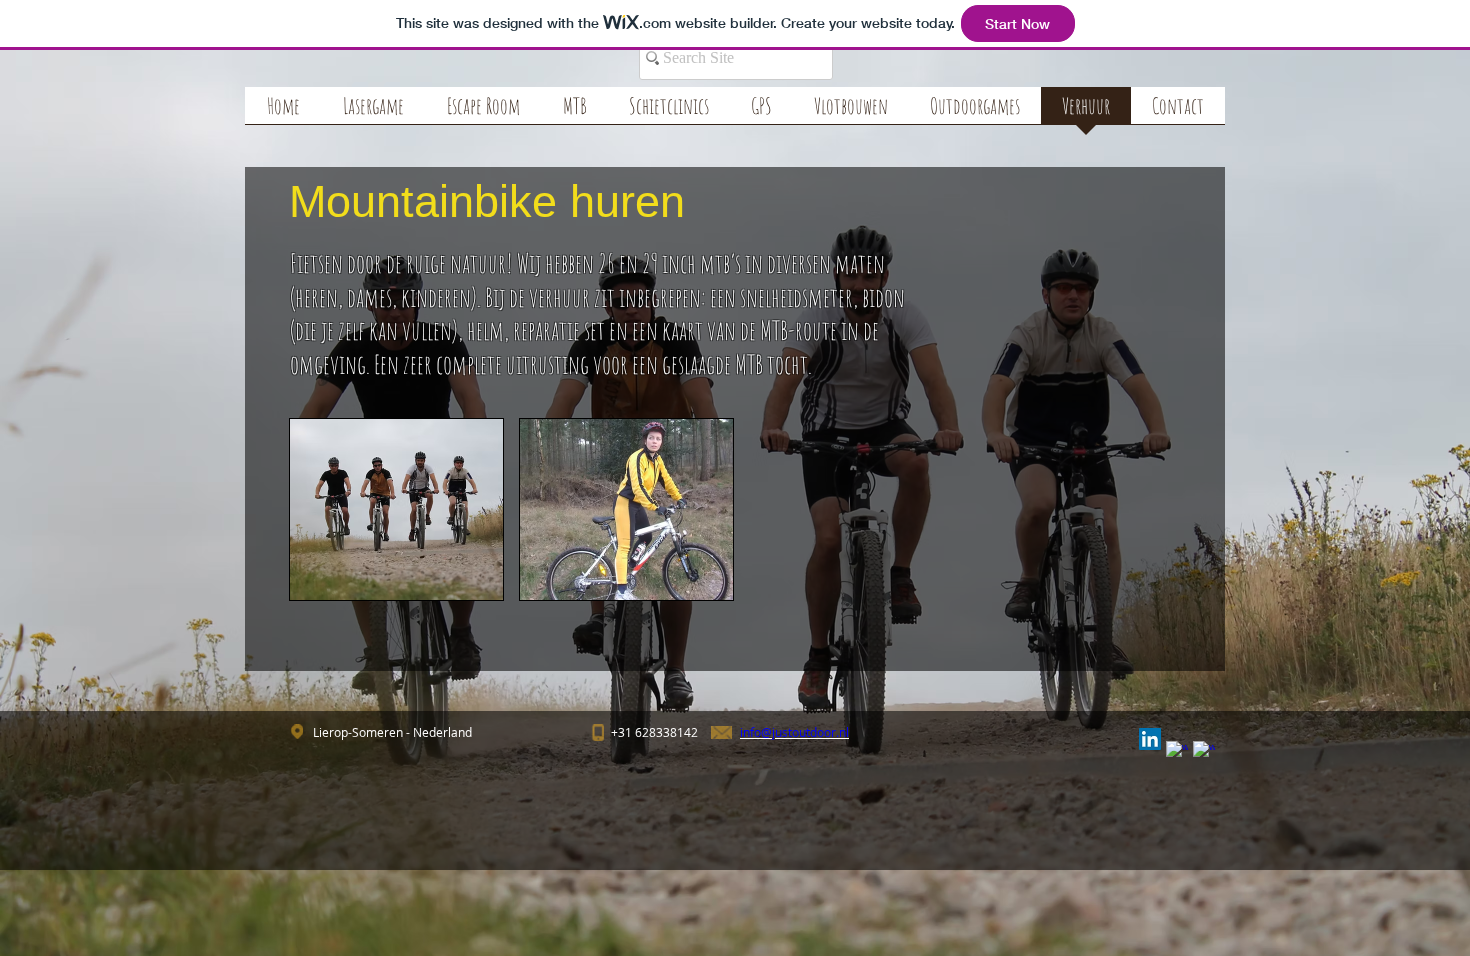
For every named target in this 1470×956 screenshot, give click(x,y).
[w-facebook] (1177, 752)
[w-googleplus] (1204, 752)
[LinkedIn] (1150, 739)
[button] (396, 509)
